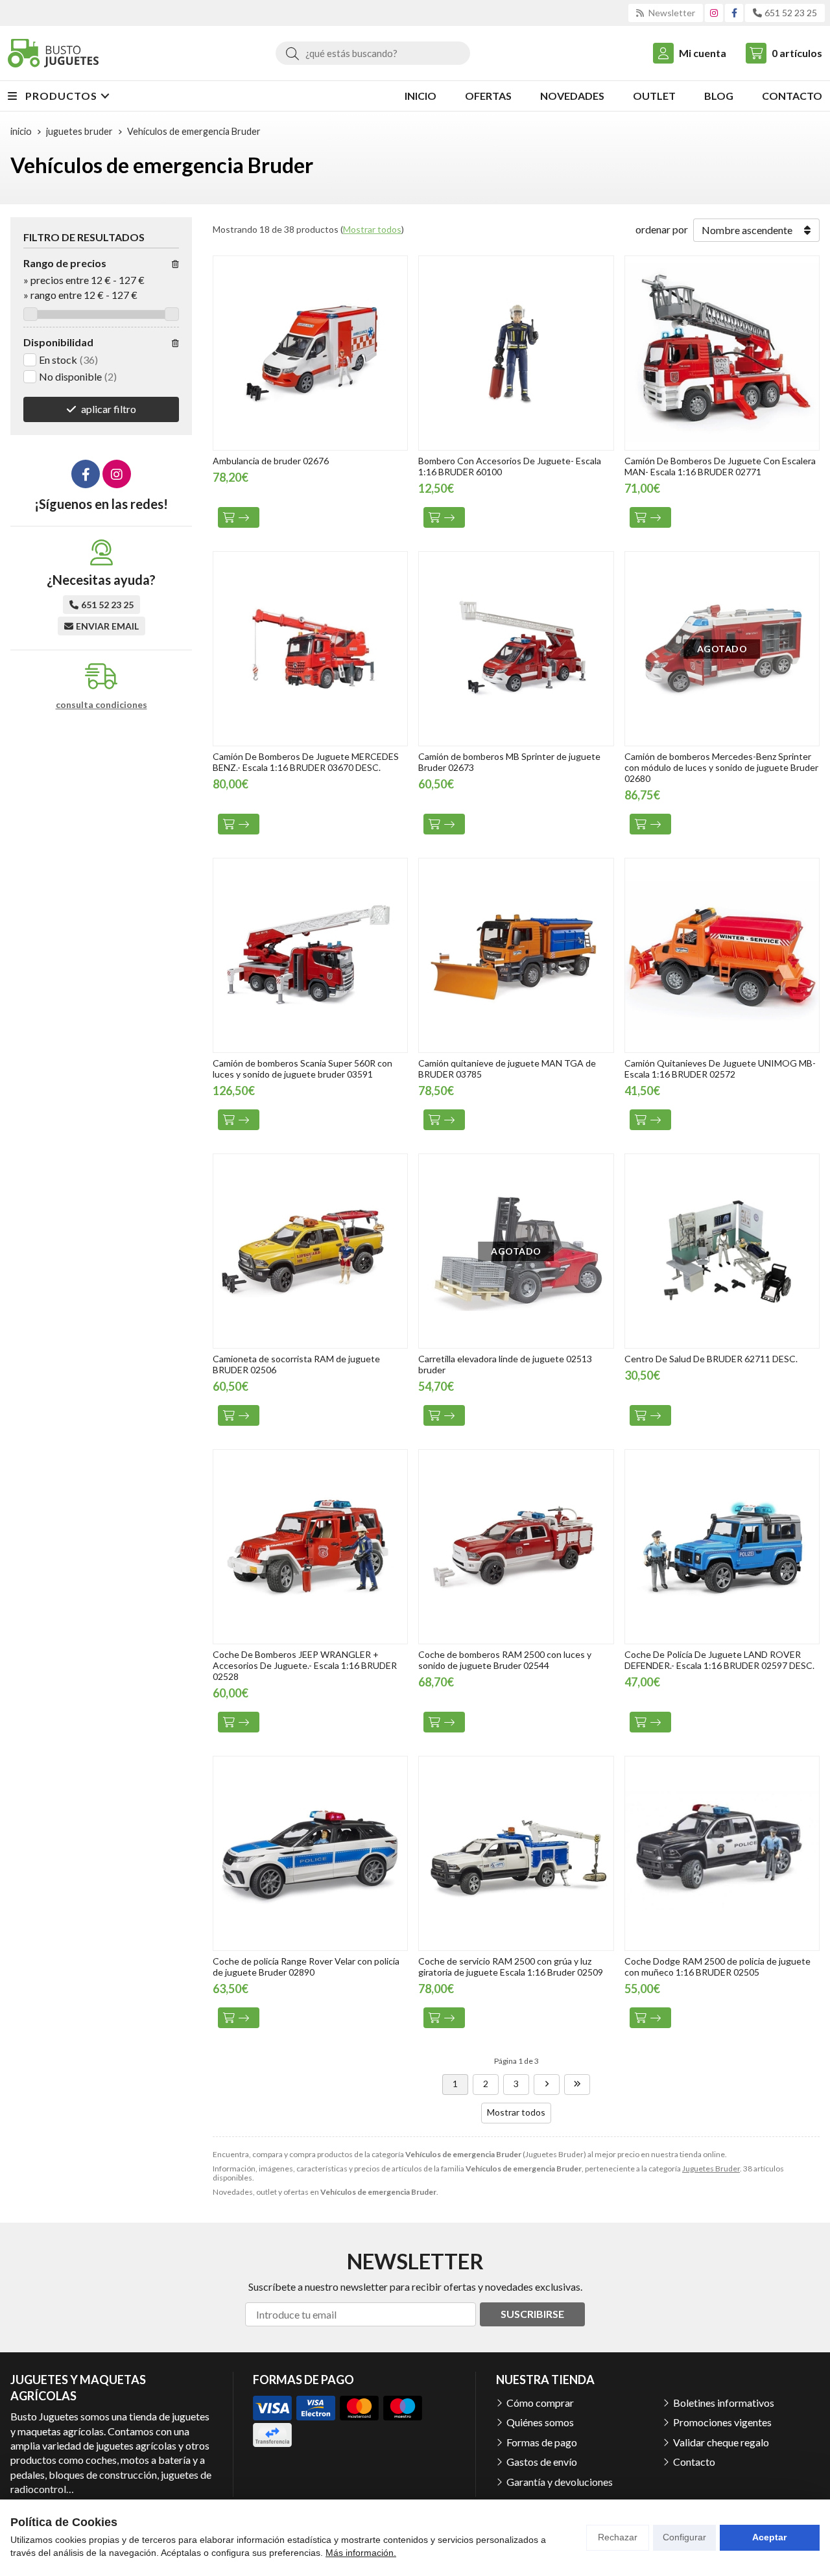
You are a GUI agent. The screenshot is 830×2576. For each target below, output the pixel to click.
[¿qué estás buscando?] (373, 53)
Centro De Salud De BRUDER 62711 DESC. (711, 1359)
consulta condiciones (101, 705)
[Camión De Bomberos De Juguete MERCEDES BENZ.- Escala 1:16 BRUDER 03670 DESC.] (310, 649)
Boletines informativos (724, 2403)
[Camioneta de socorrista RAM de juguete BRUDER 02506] (310, 1251)
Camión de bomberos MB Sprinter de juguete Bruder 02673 (509, 762)
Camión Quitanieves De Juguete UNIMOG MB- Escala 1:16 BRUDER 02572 (720, 1069)
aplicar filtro (109, 409)
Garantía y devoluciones (560, 2482)
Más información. (361, 2553)
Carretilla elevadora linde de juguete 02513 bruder (505, 1364)
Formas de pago (542, 2442)
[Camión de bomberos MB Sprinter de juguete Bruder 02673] (516, 649)
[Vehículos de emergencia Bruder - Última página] (577, 2085)
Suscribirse (532, 2314)
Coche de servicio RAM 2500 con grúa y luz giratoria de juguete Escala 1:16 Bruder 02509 (511, 1967)
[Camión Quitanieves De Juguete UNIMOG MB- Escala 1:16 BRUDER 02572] (722, 955)
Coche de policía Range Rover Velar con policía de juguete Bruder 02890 (306, 1967)
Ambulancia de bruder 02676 (271, 461)
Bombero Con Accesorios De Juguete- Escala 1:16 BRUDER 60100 (510, 466)
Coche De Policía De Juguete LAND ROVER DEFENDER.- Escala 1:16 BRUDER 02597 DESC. (719, 1660)
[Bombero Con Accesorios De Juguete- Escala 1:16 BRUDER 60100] (516, 353)
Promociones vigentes (722, 2422)
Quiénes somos (540, 2422)
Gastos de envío (542, 2462)
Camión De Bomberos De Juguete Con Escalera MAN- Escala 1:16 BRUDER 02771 (720, 466)
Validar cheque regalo (721, 2442)
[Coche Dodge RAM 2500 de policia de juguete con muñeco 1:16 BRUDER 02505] (722, 1853)
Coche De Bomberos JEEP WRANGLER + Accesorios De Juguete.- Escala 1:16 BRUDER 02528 (305, 1665)
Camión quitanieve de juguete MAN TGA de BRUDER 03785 (507, 1069)
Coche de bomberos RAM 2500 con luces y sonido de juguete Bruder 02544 (505, 1660)
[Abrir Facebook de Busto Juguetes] (734, 13)
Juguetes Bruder (711, 2168)
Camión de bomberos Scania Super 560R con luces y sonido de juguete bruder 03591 (302, 1069)
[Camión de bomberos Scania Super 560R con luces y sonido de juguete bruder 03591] (310, 955)
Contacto (694, 2462)
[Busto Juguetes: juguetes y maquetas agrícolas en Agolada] (53, 53)
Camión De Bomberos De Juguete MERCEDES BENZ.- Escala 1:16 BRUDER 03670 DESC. (306, 762)
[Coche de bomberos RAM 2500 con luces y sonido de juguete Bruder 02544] (516, 1547)
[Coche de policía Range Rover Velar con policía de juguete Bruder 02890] (310, 1853)
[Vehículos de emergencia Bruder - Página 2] (547, 2085)
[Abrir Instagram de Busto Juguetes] (714, 13)
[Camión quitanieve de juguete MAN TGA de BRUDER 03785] (516, 955)
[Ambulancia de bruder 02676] (310, 353)
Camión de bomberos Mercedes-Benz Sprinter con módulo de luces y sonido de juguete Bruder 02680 (721, 767)
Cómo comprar (540, 2403)
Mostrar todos (372, 229)
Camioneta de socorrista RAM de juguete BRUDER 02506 (296, 1364)
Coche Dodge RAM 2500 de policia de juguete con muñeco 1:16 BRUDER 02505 (717, 1967)
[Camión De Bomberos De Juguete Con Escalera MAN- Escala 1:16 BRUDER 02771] (722, 353)
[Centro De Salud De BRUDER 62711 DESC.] (722, 1251)
